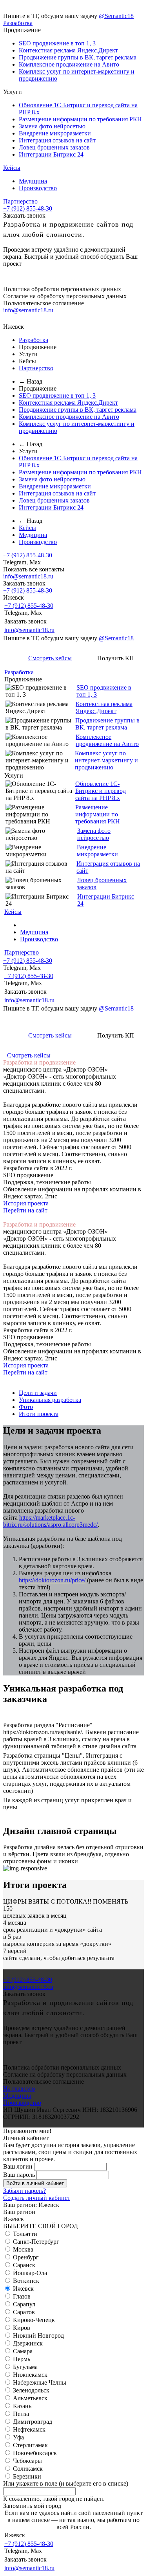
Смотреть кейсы (50, 658)
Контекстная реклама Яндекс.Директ (68, 50)
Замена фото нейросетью (52, 126)
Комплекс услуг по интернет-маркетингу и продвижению (106, 760)
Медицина (33, 181)
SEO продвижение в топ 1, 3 (57, 43)
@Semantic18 (116, 16)
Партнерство (20, 201)
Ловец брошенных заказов (54, 147)
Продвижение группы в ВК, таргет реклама (78, 57)
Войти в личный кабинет (35, 2183)
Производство (38, 188)
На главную (19, 2089)
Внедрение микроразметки (55, 133)
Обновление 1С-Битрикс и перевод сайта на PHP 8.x (101, 791)
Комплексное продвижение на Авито (69, 64)
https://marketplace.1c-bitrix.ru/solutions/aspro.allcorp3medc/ (50, 1521)
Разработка (18, 23)
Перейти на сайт (25, 1210)
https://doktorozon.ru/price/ (52, 1580)
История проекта (26, 1203)
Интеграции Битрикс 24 (51, 154)
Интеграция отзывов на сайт (57, 140)
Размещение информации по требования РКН (80, 119)
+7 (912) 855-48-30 (28, 208)
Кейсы (12, 168)
